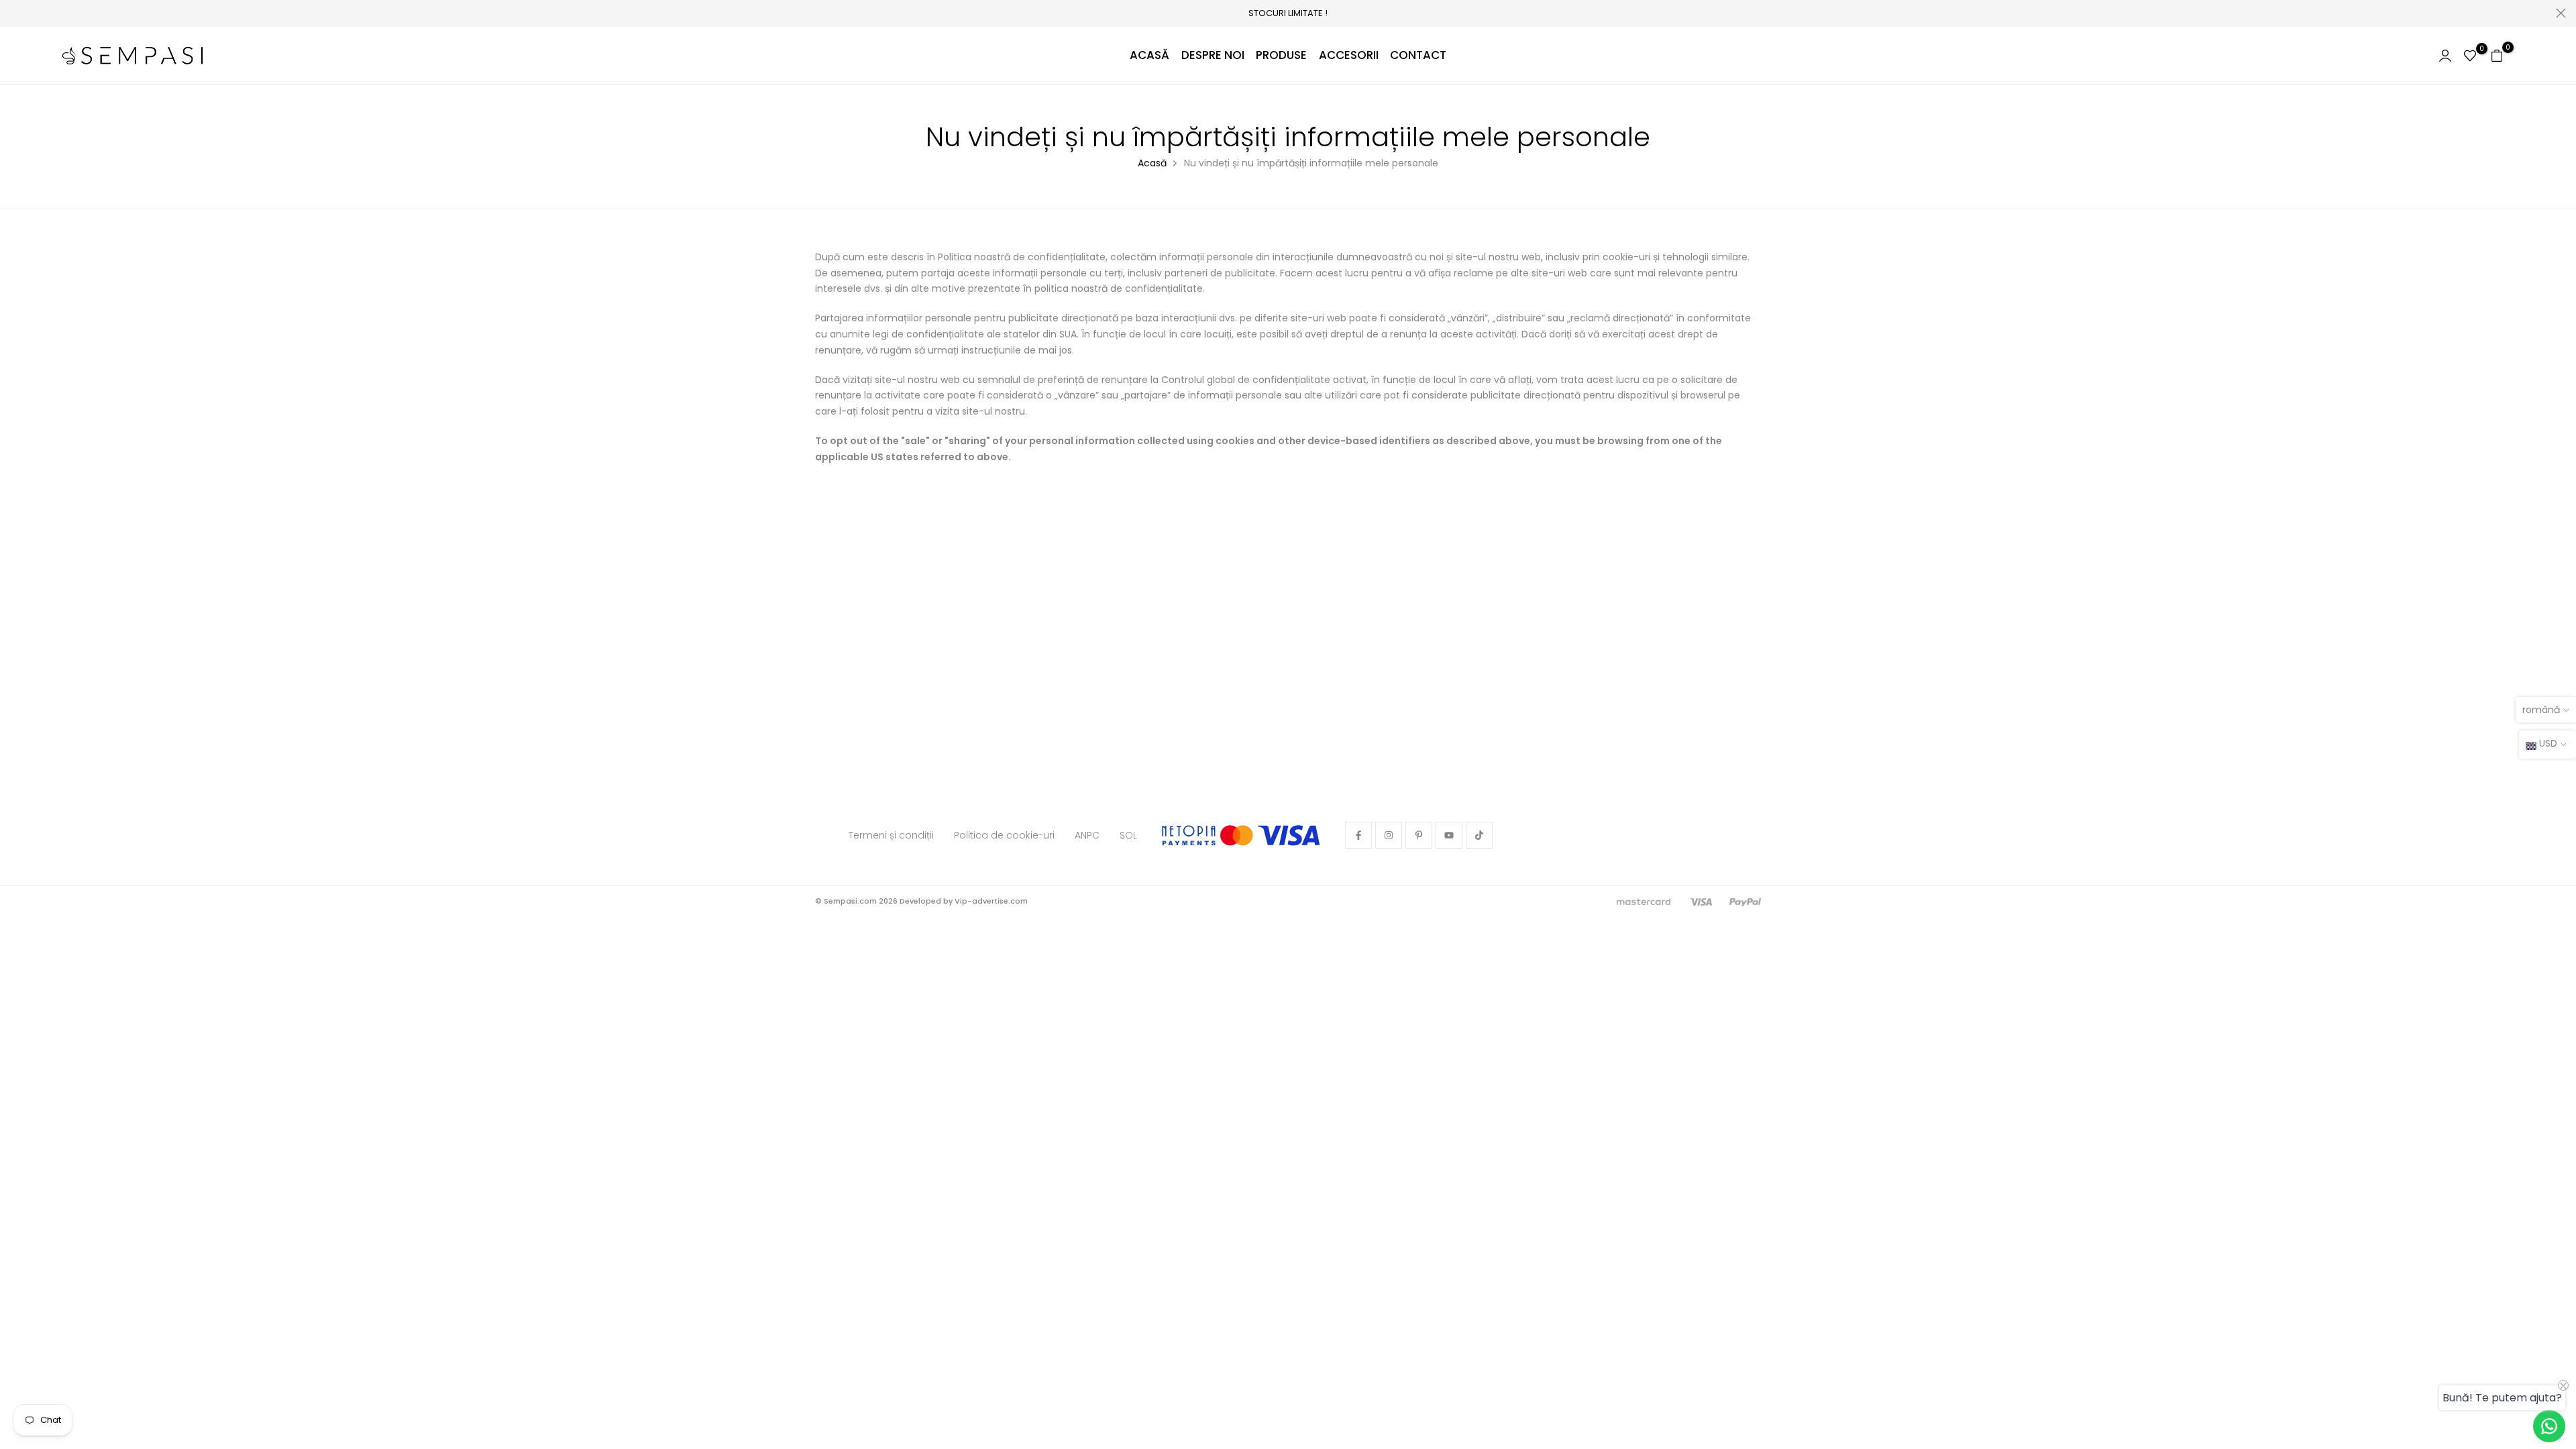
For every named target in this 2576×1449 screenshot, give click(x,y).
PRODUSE (1281, 55)
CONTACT (1418, 55)
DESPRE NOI (1213, 55)
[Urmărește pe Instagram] (1389, 835)
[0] (2470, 56)
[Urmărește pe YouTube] (1449, 835)
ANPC (1087, 835)
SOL (1128, 835)
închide (15, 13)
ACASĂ (1149, 55)
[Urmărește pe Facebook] (1358, 835)
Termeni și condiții (891, 835)
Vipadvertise (1053, 901)
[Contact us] (2549, 1426)
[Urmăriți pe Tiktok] (1479, 835)
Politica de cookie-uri (1004, 835)
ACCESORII (1349, 55)
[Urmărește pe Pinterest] (1419, 835)
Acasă (1152, 163)
